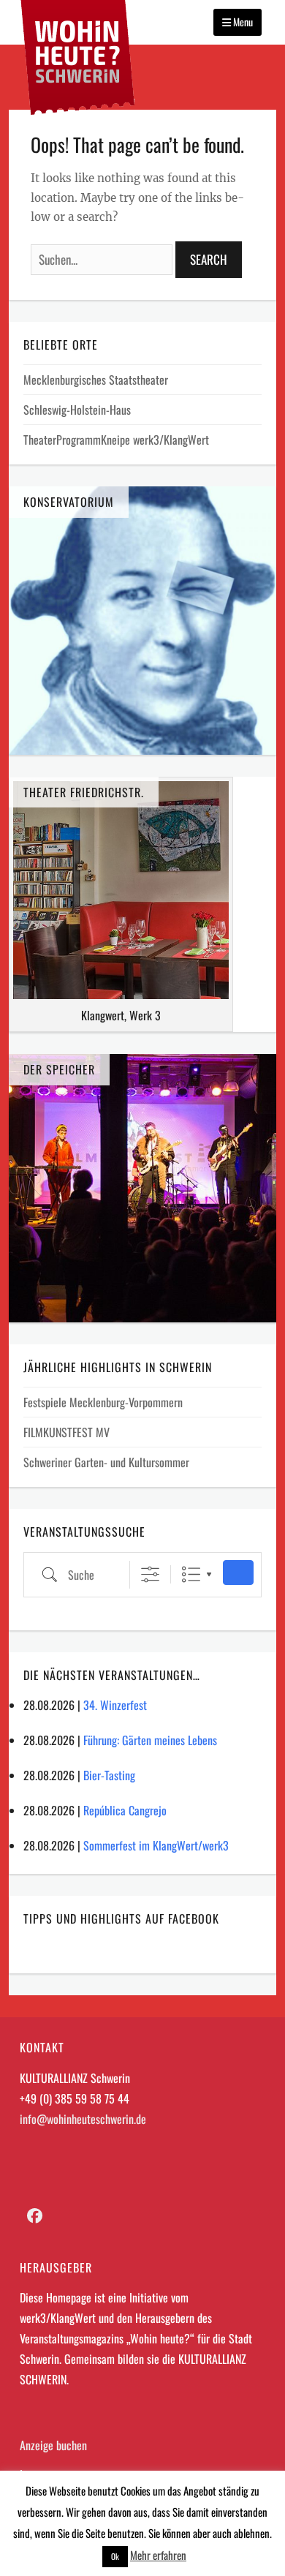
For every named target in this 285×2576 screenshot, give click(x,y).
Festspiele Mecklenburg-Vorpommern (103, 1402)
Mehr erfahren (158, 2555)
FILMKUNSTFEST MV (66, 1432)
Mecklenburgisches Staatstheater (96, 380)
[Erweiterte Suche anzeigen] (150, 1574)
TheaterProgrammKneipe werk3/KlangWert (116, 440)
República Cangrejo (125, 1810)
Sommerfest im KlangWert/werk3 (156, 1845)
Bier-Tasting (109, 1775)
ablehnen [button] (252, 2533)
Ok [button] (115, 2556)
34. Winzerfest (115, 1705)
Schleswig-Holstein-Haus (77, 410)
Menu (242, 22)
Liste (191, 1574)
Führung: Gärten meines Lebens (150, 1740)
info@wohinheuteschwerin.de (83, 2119)
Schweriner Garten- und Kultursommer (106, 1462)
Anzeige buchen (53, 2445)
